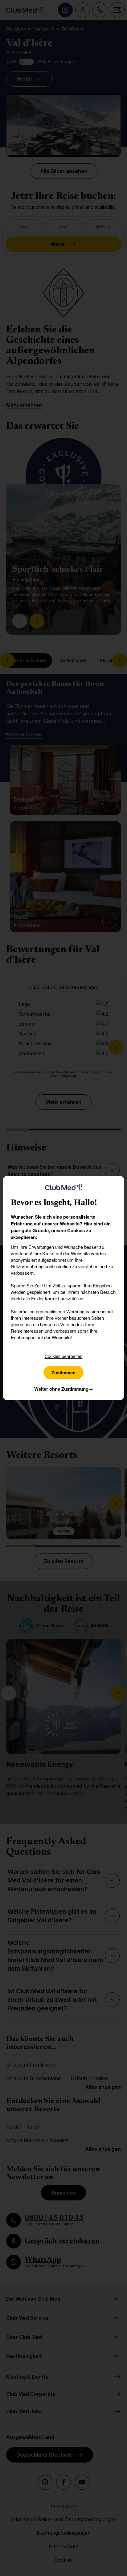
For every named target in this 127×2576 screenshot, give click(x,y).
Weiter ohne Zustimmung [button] (64, 1389)
